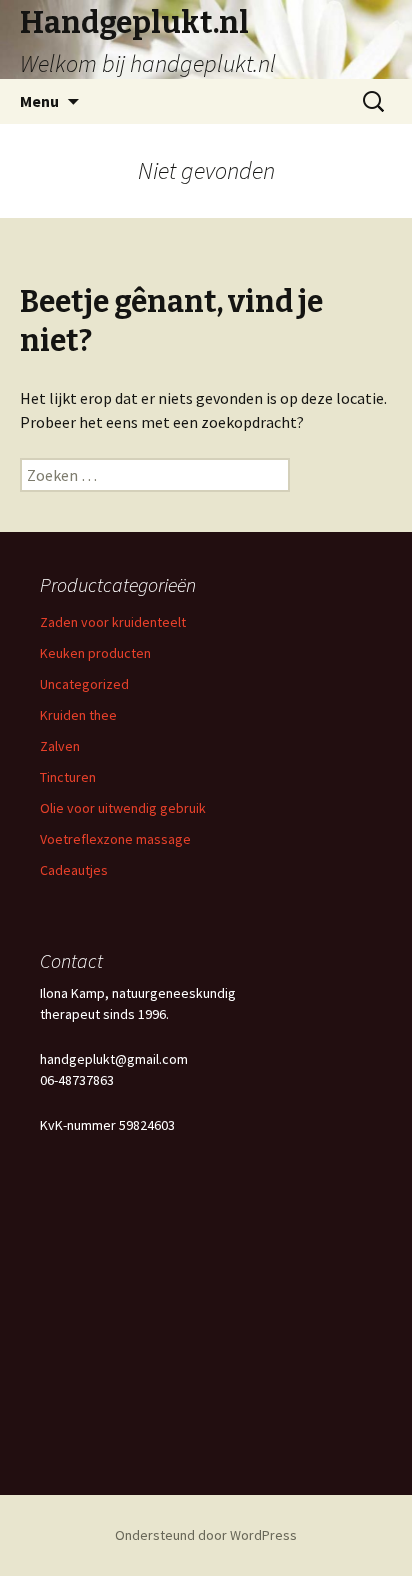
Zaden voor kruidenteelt (113, 622)
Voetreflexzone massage (115, 839)
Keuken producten (95, 653)
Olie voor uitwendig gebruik (123, 808)
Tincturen (68, 777)
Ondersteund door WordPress (206, 1535)
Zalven (60, 746)
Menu (39, 101)
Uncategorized (84, 684)
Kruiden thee (78, 715)
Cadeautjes (74, 870)
